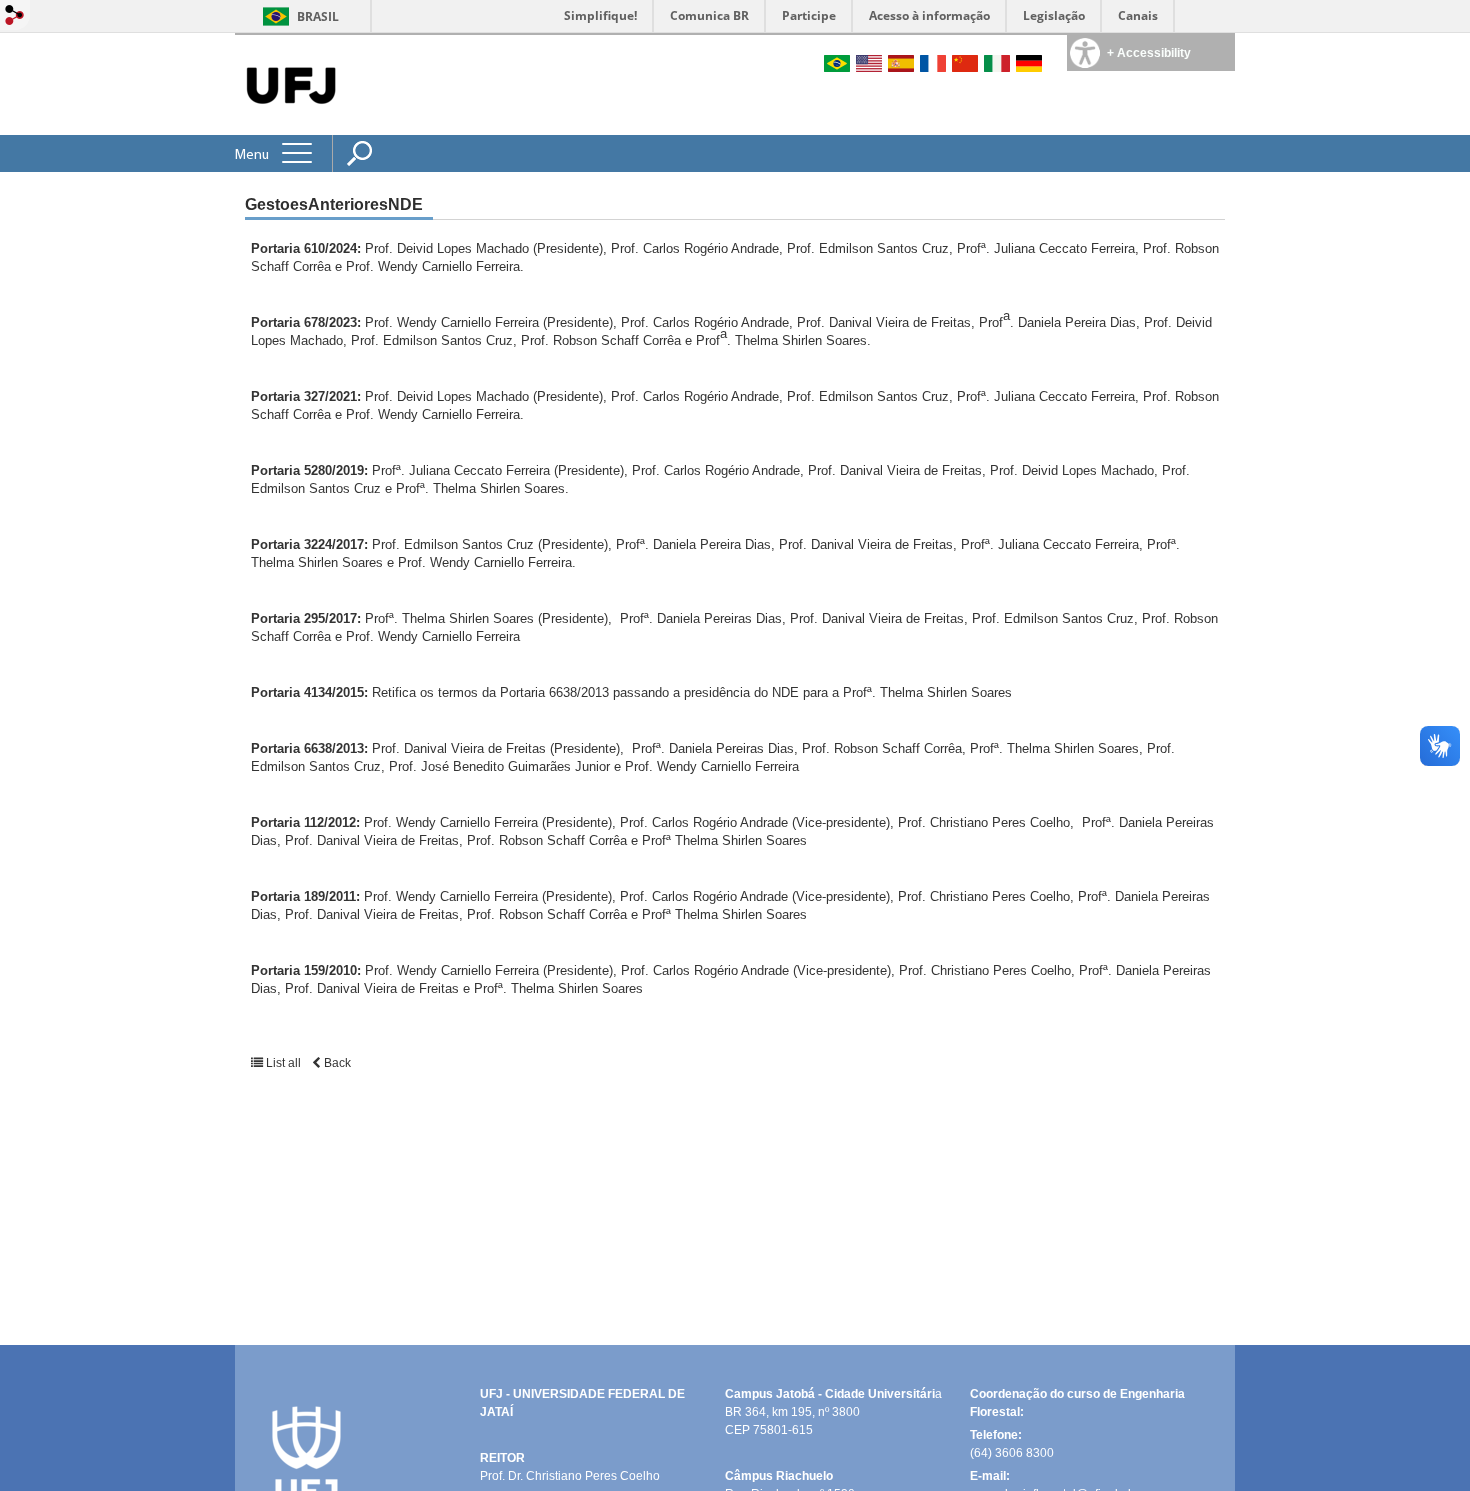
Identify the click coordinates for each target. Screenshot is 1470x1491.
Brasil (318, 16)
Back (336, 1063)
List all (283, 1063)
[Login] (15, 16)
